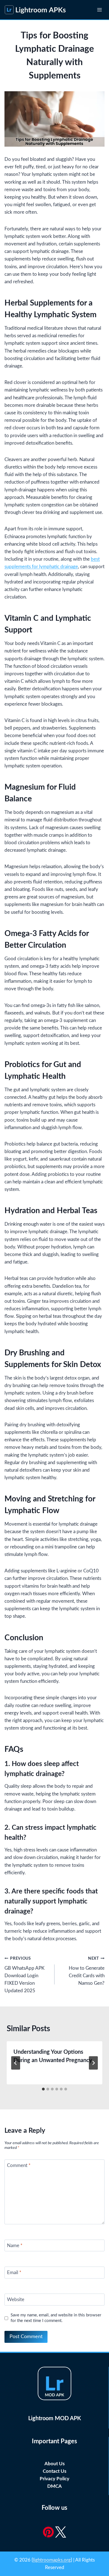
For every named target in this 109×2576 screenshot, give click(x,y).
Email (14, 2273)
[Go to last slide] (16, 2063)
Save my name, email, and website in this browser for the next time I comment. (56, 2318)
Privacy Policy (54, 2479)
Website (16, 2300)
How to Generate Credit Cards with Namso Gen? (87, 1971)
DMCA (54, 2486)
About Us (54, 2464)
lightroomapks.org (52, 2560)
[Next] (93, 2063)
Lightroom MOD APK (55, 2419)
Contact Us (54, 2471)
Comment (19, 2165)
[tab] (43, 2089)
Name (15, 2246)
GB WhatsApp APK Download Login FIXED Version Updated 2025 (24, 1975)
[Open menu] (99, 10)
